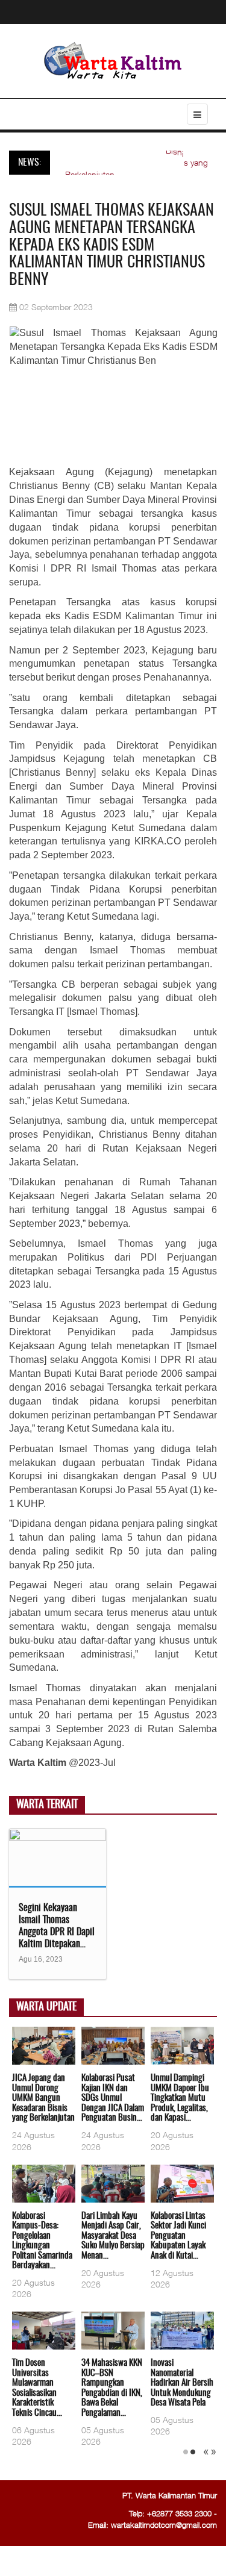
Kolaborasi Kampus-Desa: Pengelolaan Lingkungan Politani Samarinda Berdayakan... (42, 2241)
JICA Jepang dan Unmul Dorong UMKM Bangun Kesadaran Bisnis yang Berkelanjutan (43, 2098)
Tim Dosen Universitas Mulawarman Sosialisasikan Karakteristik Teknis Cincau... (37, 2388)
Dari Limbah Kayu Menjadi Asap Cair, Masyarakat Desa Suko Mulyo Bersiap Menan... (113, 2236)
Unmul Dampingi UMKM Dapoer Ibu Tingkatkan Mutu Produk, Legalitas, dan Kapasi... (180, 2098)
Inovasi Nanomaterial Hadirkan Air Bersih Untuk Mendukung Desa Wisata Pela (182, 2383)
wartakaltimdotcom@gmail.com (164, 2525)
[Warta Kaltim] (113, 62)
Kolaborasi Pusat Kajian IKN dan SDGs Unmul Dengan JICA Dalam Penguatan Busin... (113, 2098)
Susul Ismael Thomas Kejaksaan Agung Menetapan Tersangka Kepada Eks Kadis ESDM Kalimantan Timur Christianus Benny (111, 245)
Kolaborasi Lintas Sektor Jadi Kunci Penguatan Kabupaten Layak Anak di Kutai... (178, 2236)
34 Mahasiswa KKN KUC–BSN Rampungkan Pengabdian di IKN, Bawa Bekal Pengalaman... (112, 2388)
